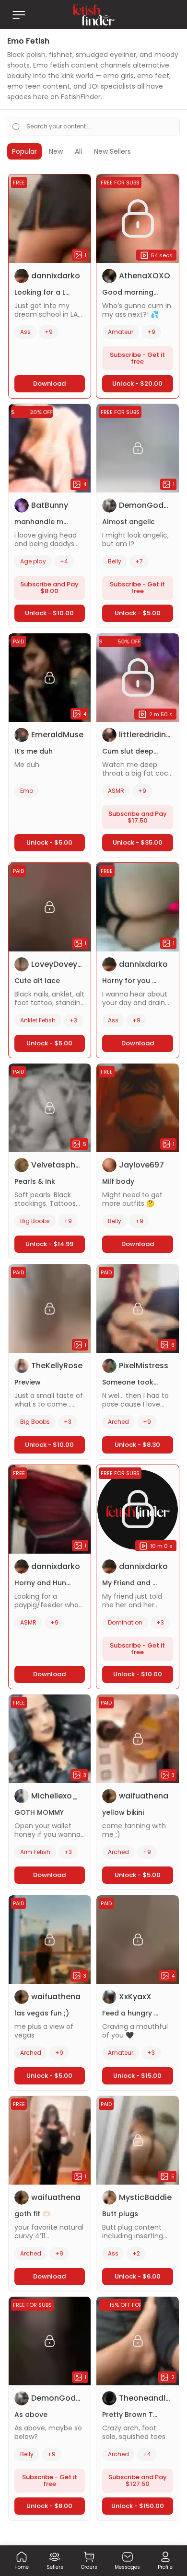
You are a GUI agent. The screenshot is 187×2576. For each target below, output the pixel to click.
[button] (22, 2563)
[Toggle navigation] (19, 15)
